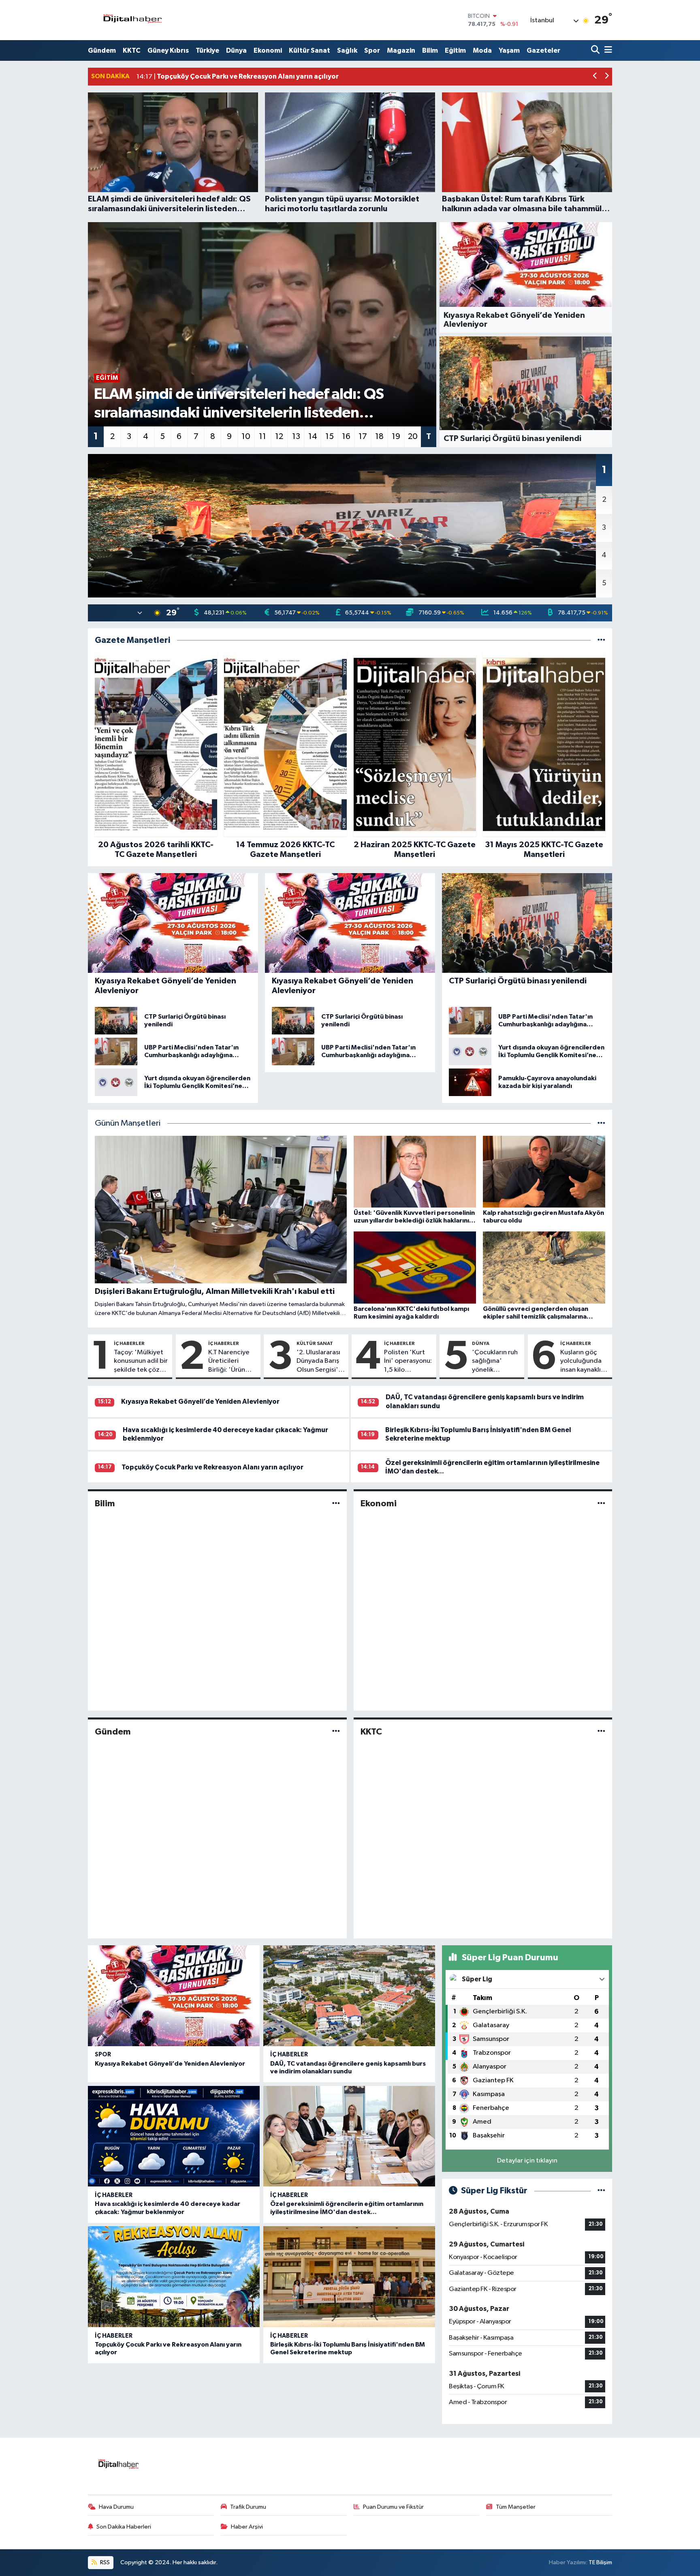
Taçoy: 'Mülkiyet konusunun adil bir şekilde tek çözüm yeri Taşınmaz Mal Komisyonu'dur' (141, 1362)
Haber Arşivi (247, 2527)
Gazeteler (543, 50)
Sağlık (347, 50)
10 (246, 437)
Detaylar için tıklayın (527, 2161)
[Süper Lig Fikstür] (601, 2191)
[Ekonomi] (601, 1504)
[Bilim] (336, 1504)
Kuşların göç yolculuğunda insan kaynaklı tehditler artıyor (581, 1362)
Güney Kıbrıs (168, 50)
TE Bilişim (600, 2562)
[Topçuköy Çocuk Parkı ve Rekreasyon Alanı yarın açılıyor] (174, 2277)
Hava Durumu (116, 2507)
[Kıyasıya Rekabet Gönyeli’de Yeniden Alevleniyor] (174, 1996)
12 (279, 437)
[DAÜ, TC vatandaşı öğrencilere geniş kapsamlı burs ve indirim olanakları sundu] (349, 1996)
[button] (595, 77)
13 (296, 437)
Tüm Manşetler (516, 2507)
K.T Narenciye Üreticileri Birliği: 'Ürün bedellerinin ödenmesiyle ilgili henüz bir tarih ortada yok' (229, 1362)
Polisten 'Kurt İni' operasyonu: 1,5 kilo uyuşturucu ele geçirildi (408, 1362)
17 (363, 437)
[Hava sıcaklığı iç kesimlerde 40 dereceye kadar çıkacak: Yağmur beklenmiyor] (174, 2136)
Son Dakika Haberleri (124, 2527)
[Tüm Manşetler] (601, 1123)
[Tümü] (601, 640)
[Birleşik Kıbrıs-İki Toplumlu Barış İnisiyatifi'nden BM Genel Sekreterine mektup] (349, 2277)
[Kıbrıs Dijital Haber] (132, 20)
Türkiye (207, 50)
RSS (104, 2562)
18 (379, 437)
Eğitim (455, 50)
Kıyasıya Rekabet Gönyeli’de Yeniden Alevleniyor (200, 1401)
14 (313, 437)
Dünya (236, 50)
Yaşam (509, 50)
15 (330, 437)
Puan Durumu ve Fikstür (393, 2507)
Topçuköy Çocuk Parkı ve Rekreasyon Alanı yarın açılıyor (212, 1467)
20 (413, 437)
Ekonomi (268, 50)
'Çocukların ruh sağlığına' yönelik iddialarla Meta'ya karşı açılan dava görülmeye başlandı (495, 1362)
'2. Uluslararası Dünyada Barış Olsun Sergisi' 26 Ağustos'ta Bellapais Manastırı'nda (318, 1362)
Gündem (102, 50)
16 (346, 437)
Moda (482, 50)
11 (262, 437)
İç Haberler (129, 1343)
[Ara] (596, 50)
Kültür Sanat (309, 50)
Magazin (401, 50)
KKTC (132, 50)
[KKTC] (601, 1731)
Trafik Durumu (248, 2507)
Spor (372, 50)
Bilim (430, 50)
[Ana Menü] (607, 50)
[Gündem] (336, 1731)
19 (396, 437)
